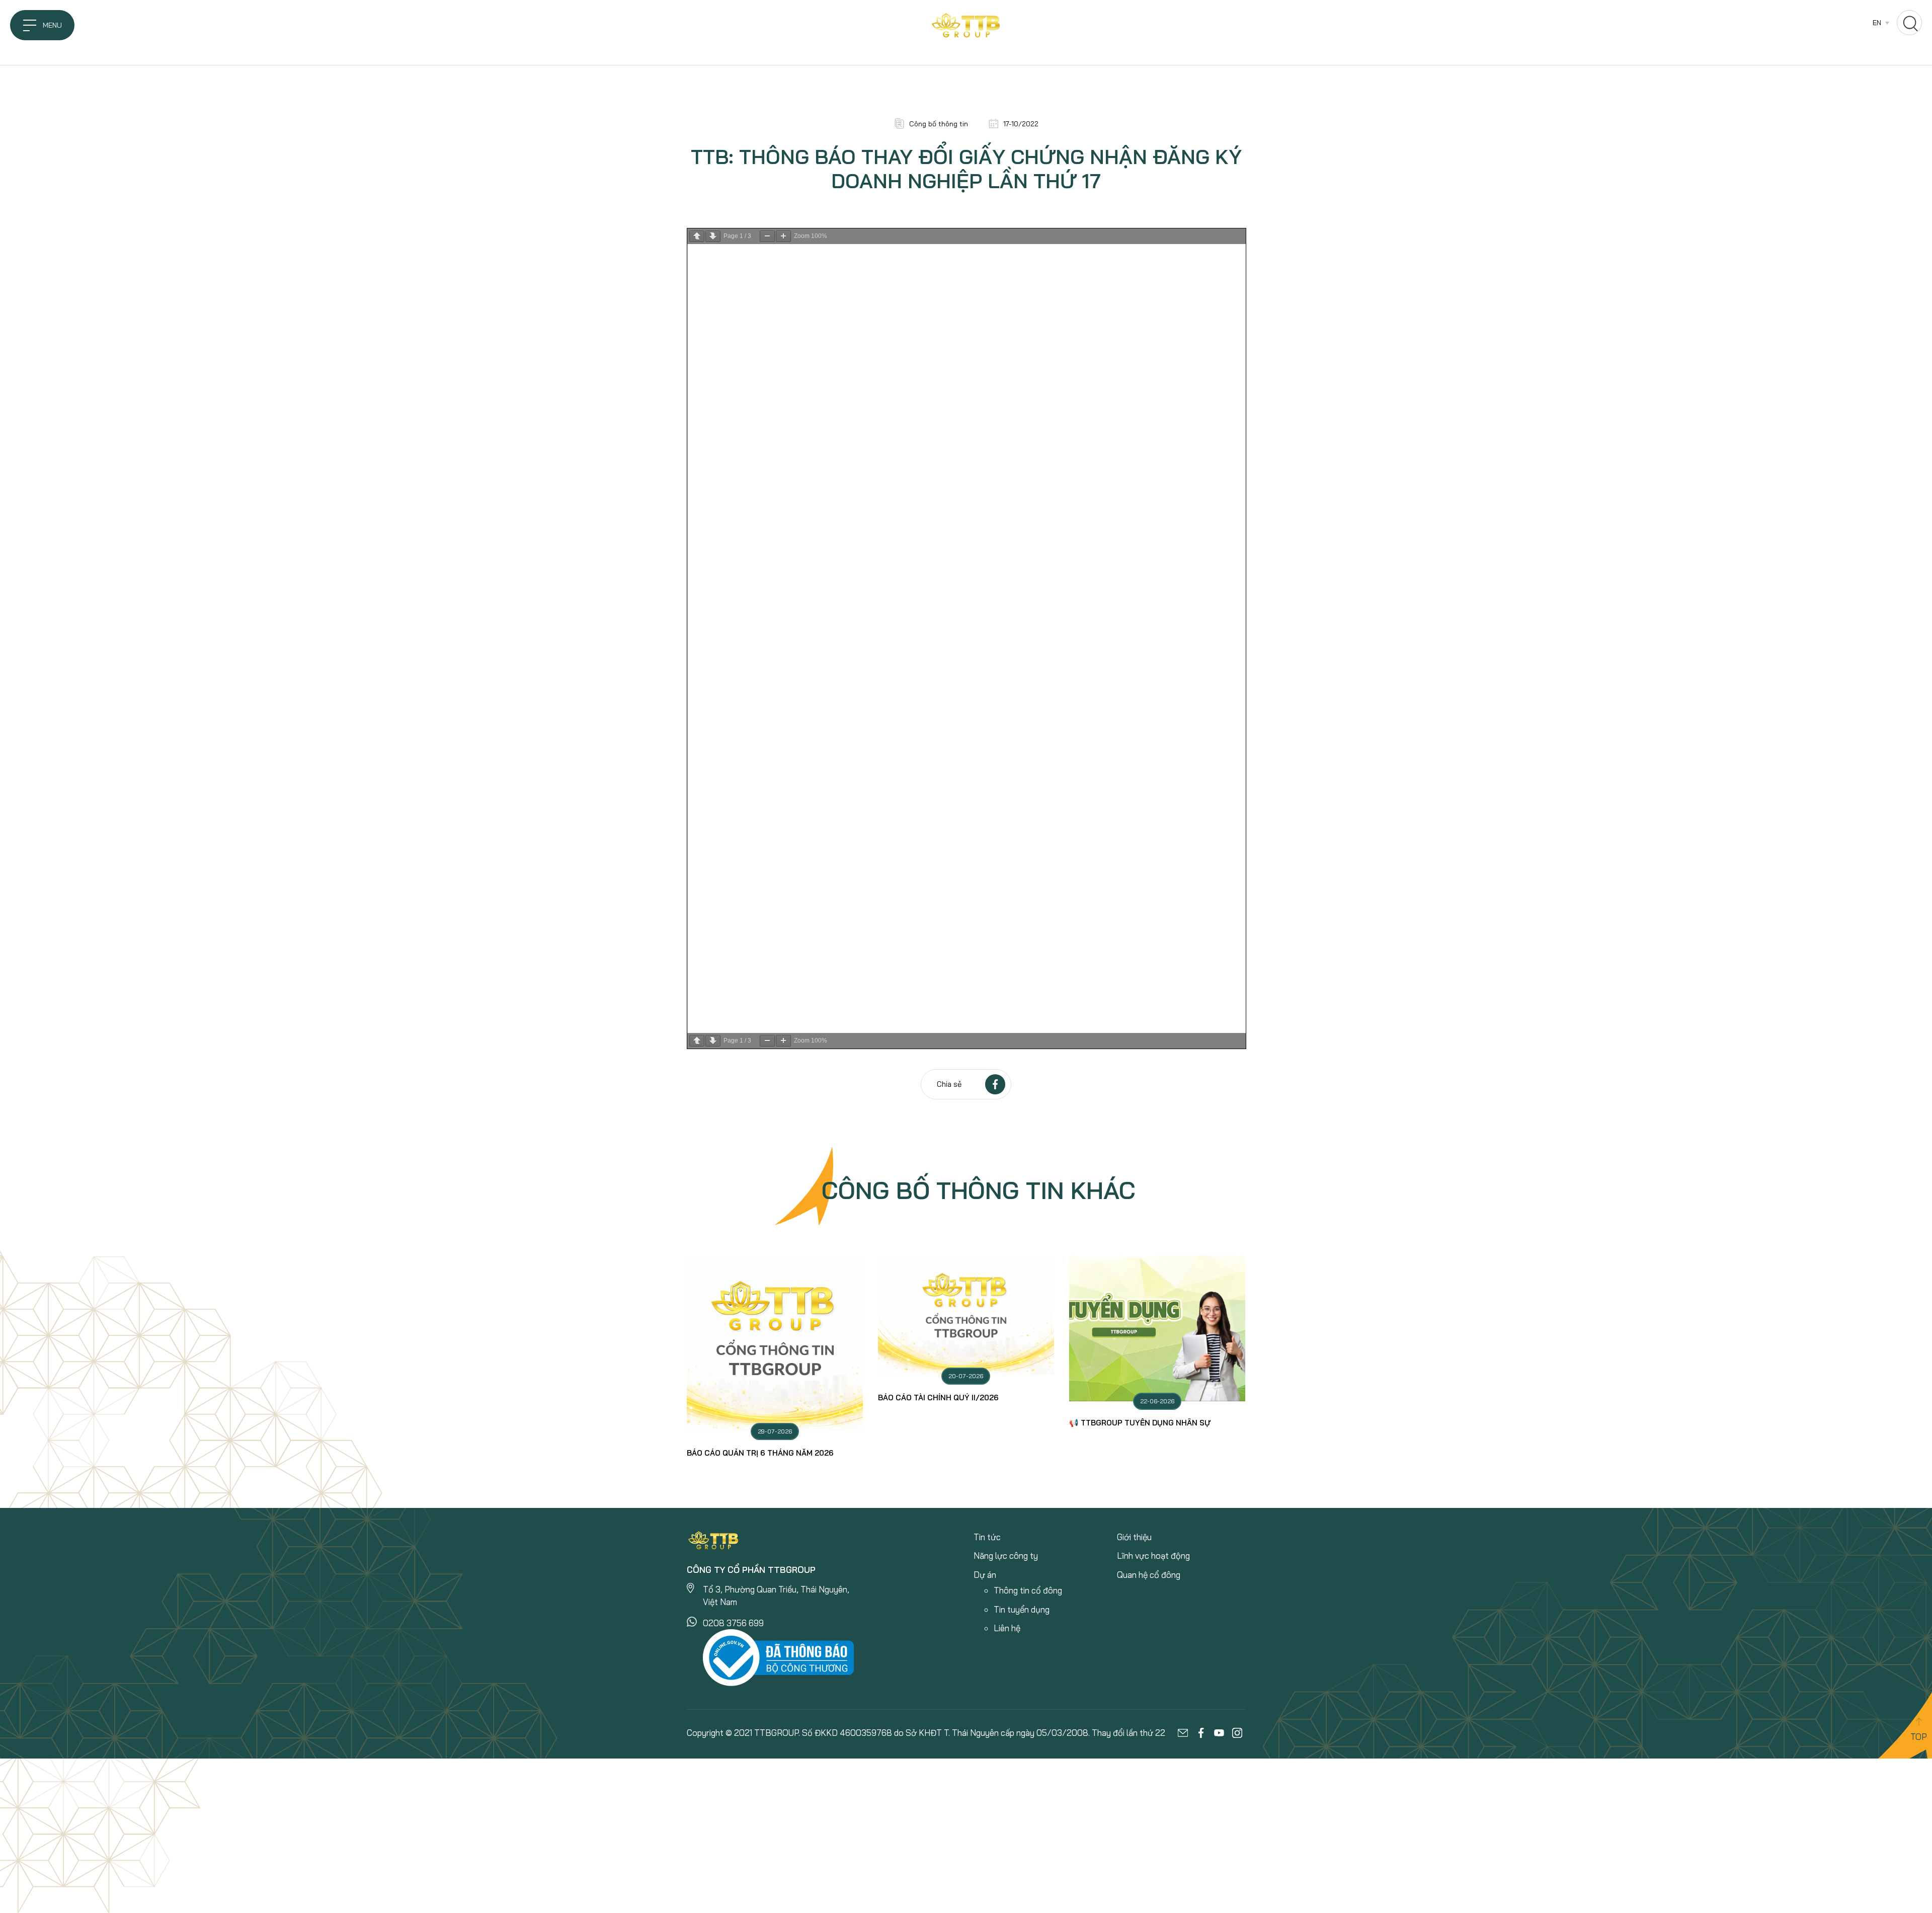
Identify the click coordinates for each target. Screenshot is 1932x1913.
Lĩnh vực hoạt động (1153, 1556)
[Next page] (713, 236)
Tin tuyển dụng (1022, 1609)
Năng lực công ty (1006, 1556)
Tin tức (987, 1537)
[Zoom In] (783, 236)
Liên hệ (1007, 1628)
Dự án (985, 1575)
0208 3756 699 (733, 1623)
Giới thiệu (1134, 1537)
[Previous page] (697, 236)
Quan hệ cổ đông (1149, 1575)
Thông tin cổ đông (1028, 1590)
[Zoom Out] (767, 236)
